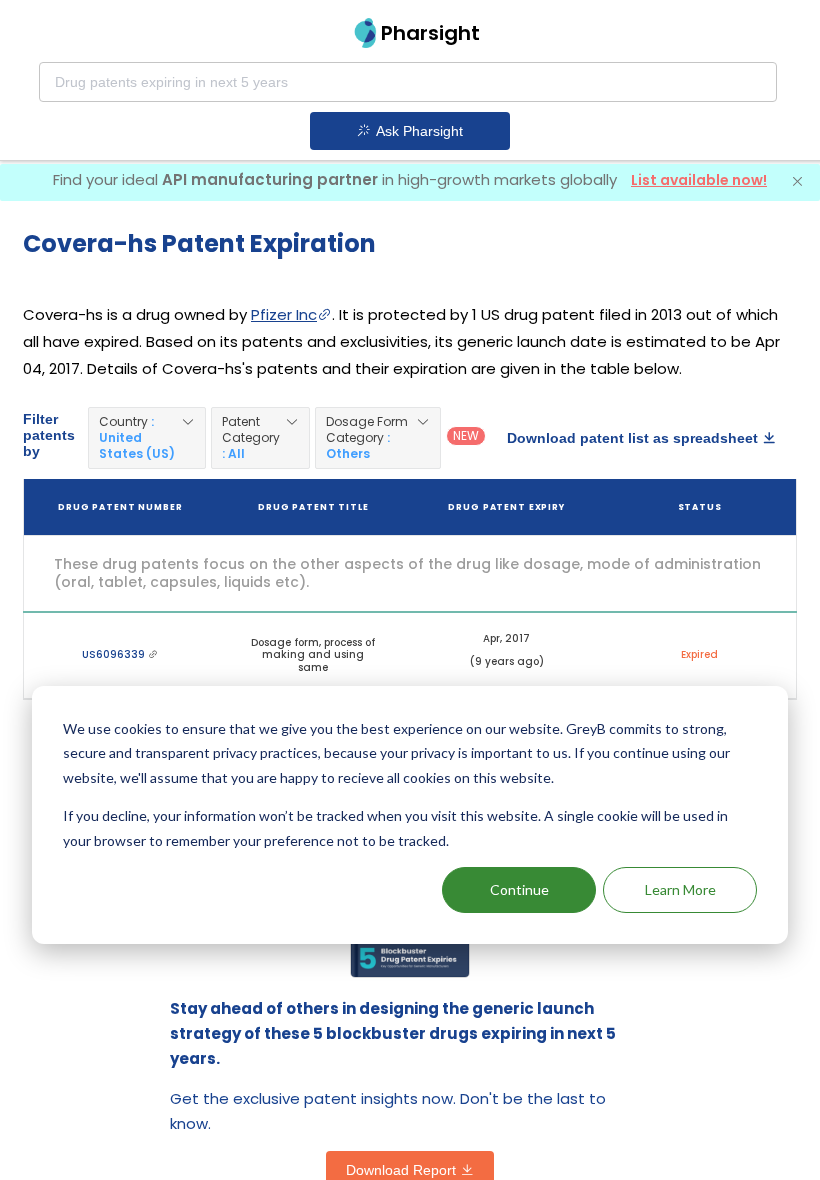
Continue (519, 889)
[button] (147, 438)
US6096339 (115, 654)
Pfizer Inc (284, 314)
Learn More (680, 889)
